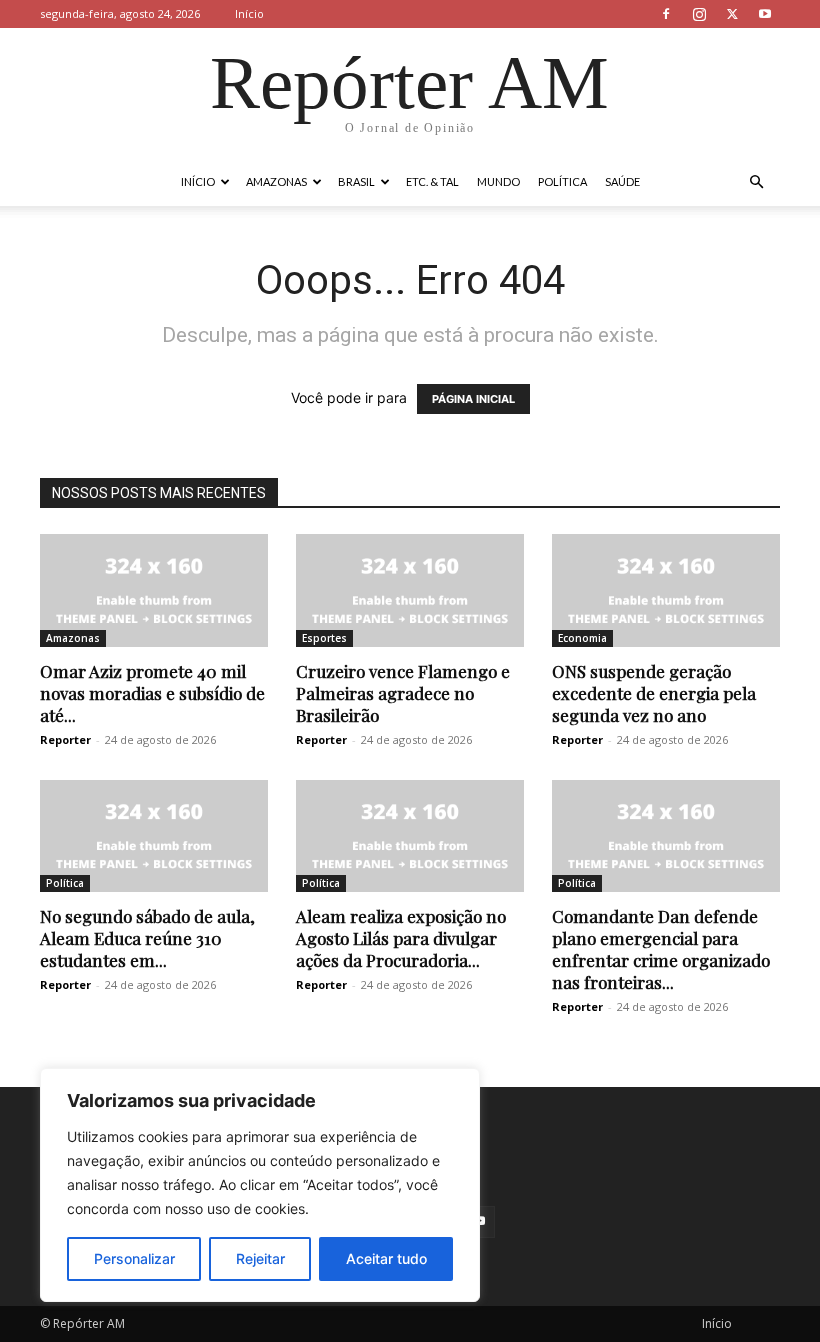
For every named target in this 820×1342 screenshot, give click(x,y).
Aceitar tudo (386, 1258)
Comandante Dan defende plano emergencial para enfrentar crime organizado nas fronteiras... (661, 949)
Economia (582, 638)
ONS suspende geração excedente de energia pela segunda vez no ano (654, 693)
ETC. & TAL (432, 181)
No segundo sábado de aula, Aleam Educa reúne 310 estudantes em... (147, 938)
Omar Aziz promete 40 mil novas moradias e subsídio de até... (152, 693)
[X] (732, 14)
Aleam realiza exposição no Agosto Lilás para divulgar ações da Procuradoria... (401, 938)
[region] (260, 1185)
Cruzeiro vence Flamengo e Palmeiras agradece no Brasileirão (403, 693)
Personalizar (134, 1258)
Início (249, 13)
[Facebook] (666, 14)
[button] (756, 182)
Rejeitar (260, 1258)
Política (562, 181)
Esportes (324, 638)
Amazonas (276, 181)
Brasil (356, 181)
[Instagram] (699, 14)
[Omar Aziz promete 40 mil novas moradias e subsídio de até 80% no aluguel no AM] (154, 590)
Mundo (498, 181)
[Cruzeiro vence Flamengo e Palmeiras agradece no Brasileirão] (410, 590)
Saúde (622, 181)
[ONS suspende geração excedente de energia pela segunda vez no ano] (666, 590)
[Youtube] (765, 14)
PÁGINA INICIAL (473, 399)
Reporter (65, 739)
